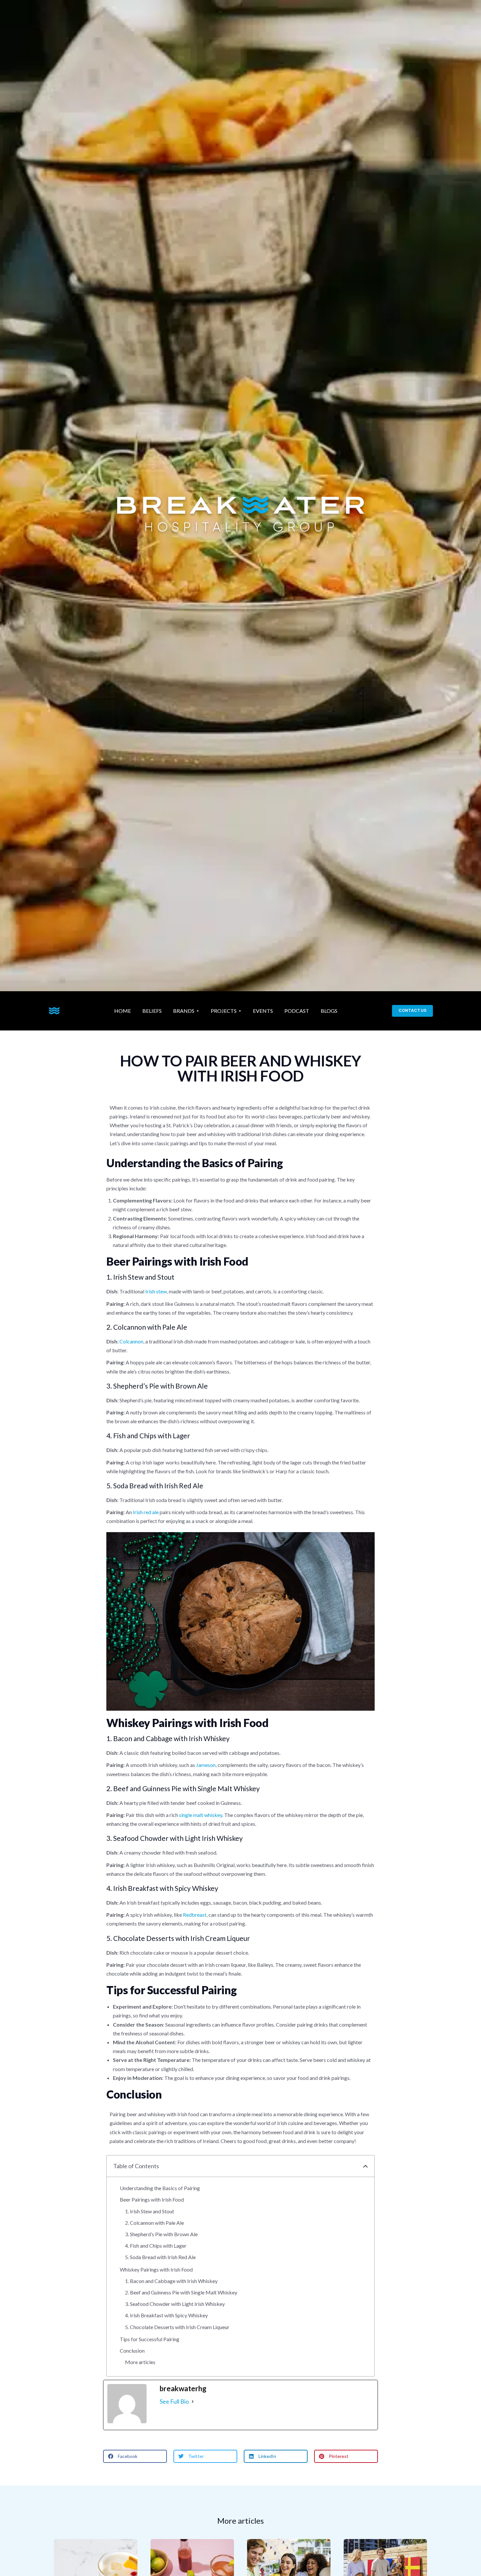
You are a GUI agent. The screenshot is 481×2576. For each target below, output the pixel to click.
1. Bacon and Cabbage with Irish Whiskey (171, 2281)
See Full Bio (174, 2401)
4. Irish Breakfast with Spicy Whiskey (166, 2315)
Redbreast (195, 1915)
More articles (140, 2362)
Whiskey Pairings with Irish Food (156, 2269)
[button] (365, 2166)
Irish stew (156, 1291)
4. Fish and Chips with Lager (156, 2246)
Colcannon (131, 1341)
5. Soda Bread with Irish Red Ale (160, 2257)
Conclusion (132, 2351)
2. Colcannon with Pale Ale (154, 2223)
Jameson (206, 1765)
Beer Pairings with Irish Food (152, 2199)
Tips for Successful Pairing (150, 2339)
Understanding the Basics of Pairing (160, 2188)
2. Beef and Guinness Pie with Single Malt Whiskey (181, 2292)
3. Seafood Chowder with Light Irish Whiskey (175, 2304)
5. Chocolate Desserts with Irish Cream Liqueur (177, 2327)
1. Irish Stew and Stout (150, 2211)
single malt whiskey (201, 1815)
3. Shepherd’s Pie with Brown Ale (161, 2234)
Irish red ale (146, 1512)
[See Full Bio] (193, 2402)
